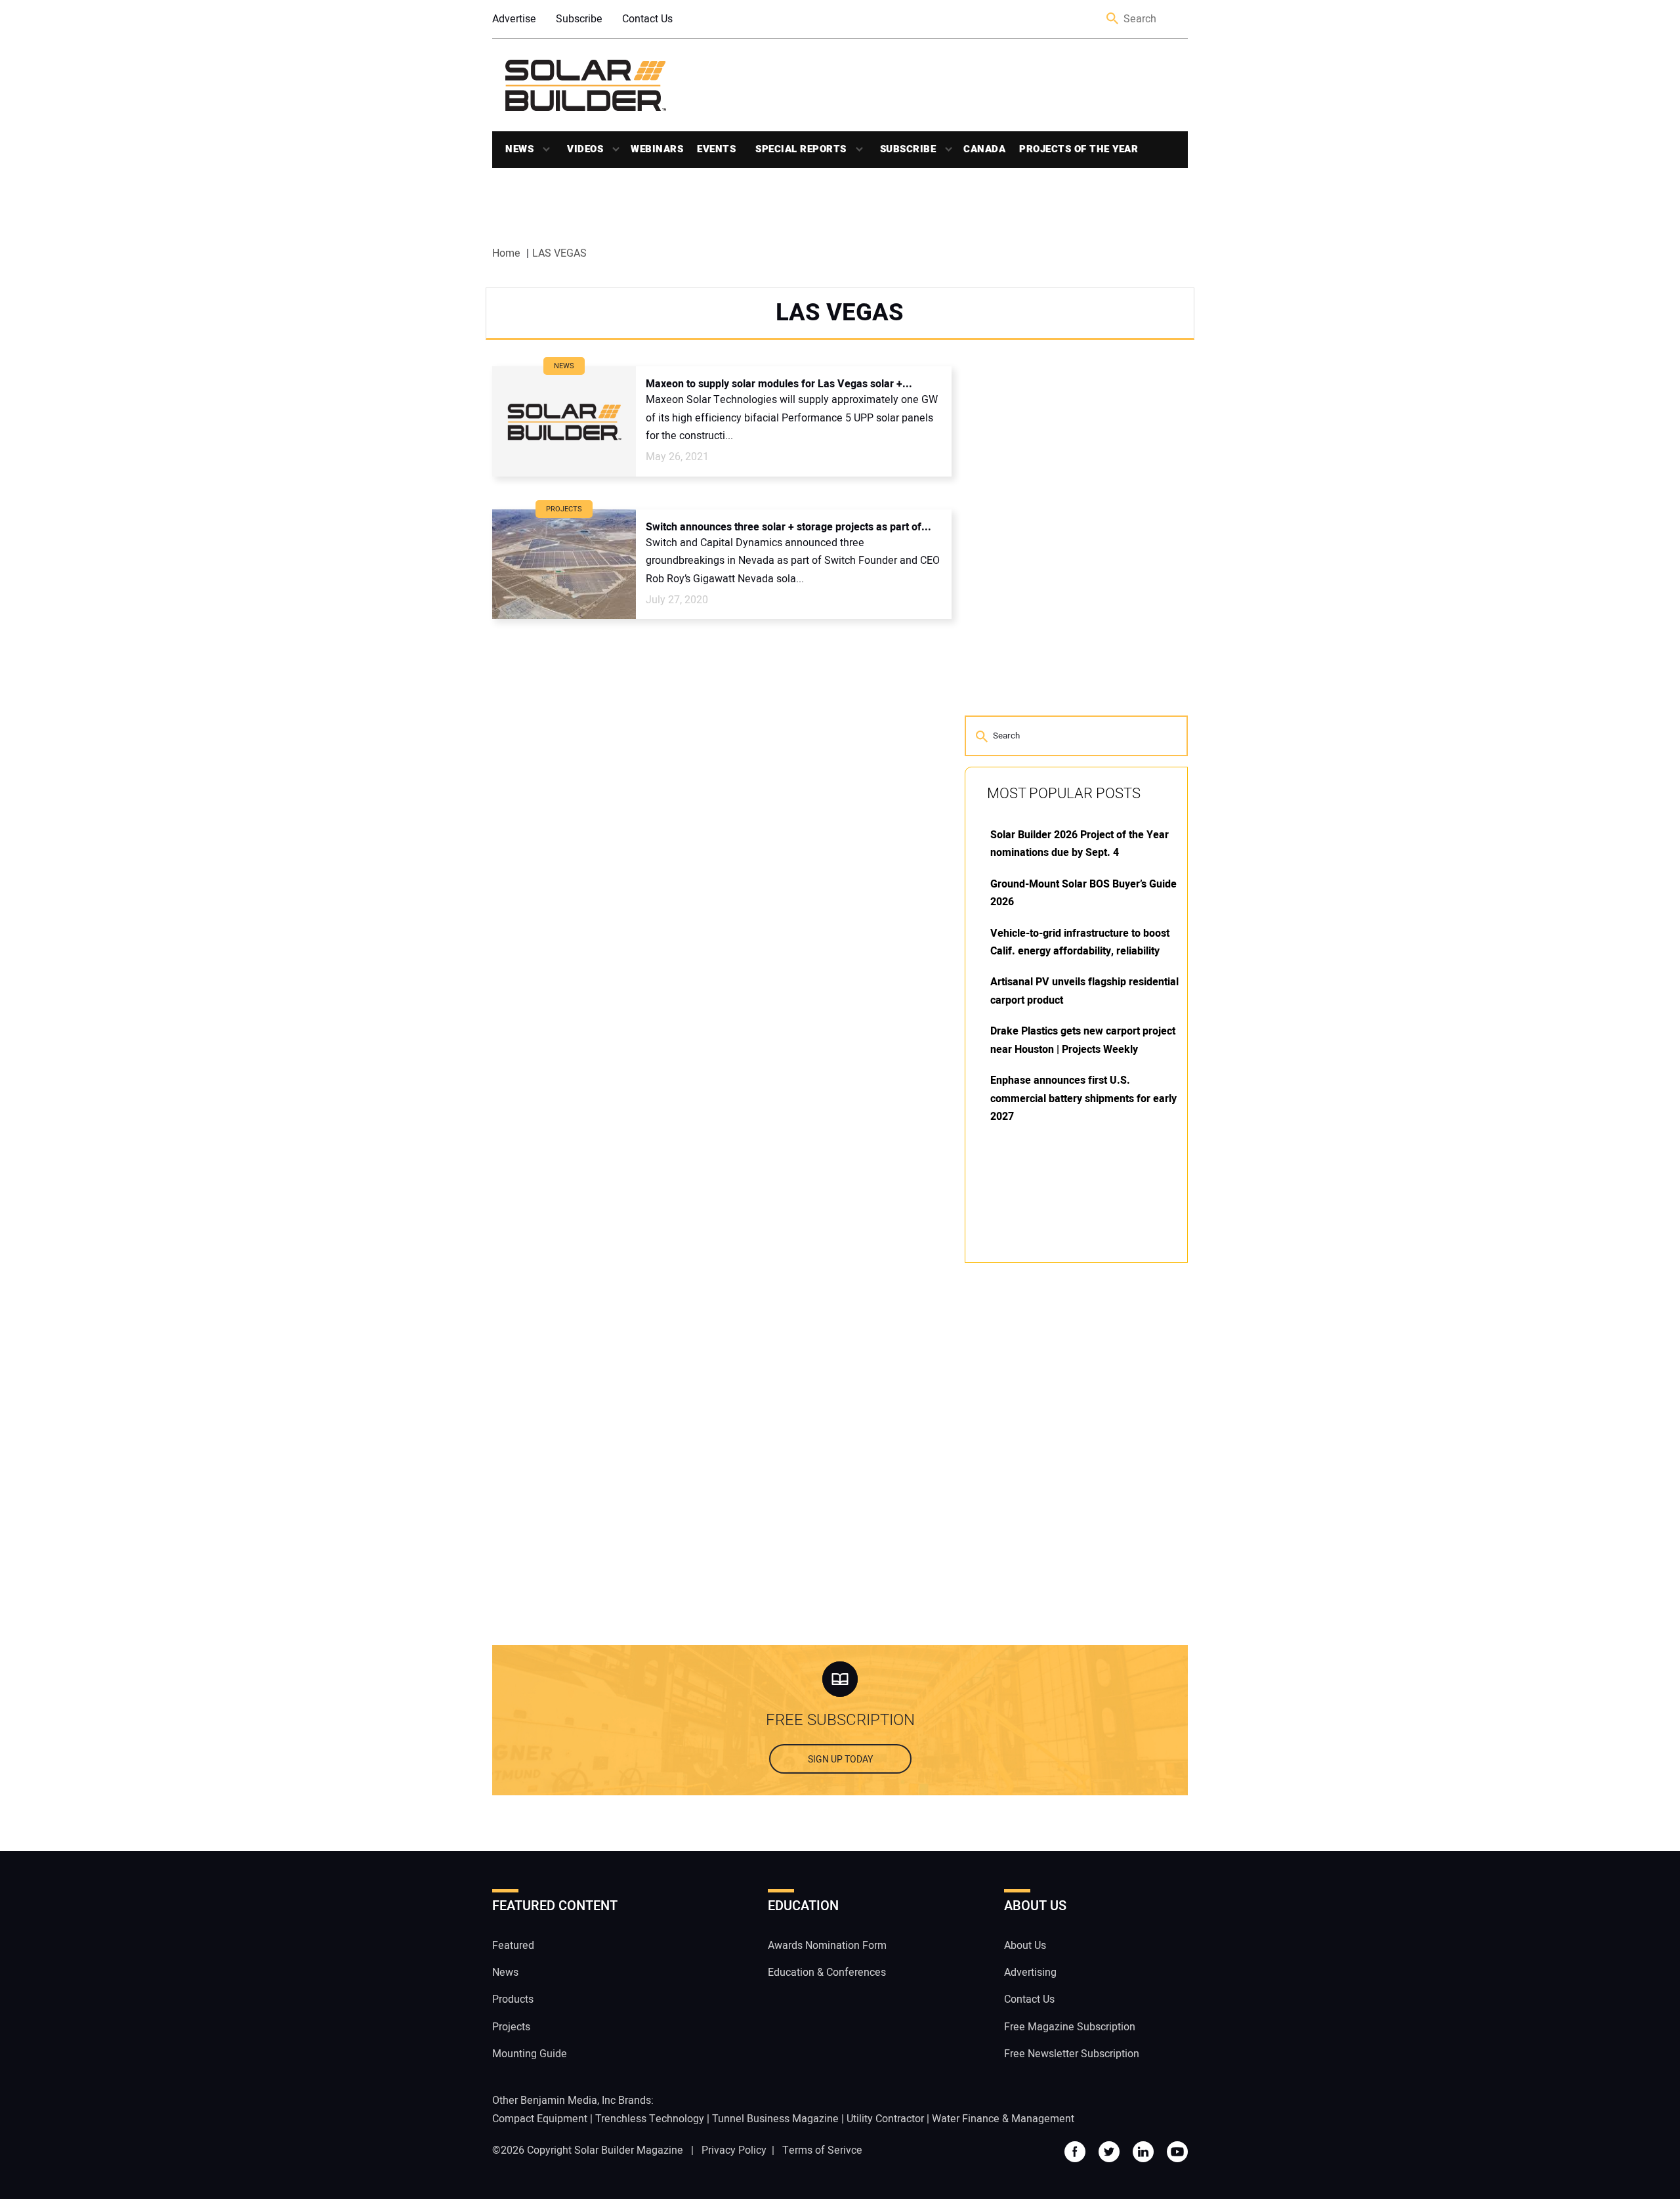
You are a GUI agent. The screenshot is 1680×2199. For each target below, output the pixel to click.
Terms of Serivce (822, 2150)
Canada (984, 149)
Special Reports (801, 149)
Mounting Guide (530, 2054)
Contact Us (647, 19)
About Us (1025, 1946)
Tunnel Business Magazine (775, 2119)
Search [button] (1113, 19)
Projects (511, 2027)
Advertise (514, 19)
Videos (585, 149)
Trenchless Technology (650, 2119)
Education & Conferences (827, 1973)
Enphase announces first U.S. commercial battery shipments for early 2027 (1083, 1099)
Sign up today (840, 1760)
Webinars (657, 149)
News (519, 149)
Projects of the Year (1079, 149)
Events (716, 149)
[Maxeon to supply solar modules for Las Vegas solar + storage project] (564, 421)
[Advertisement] (1063, 1472)
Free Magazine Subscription (1070, 2027)
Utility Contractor (885, 2119)
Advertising (1030, 1973)
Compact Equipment (540, 2119)
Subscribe (579, 19)
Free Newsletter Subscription (1072, 2054)
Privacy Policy (734, 2150)
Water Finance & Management (1003, 2119)
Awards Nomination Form (827, 1946)
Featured (513, 1946)
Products (513, 1999)
